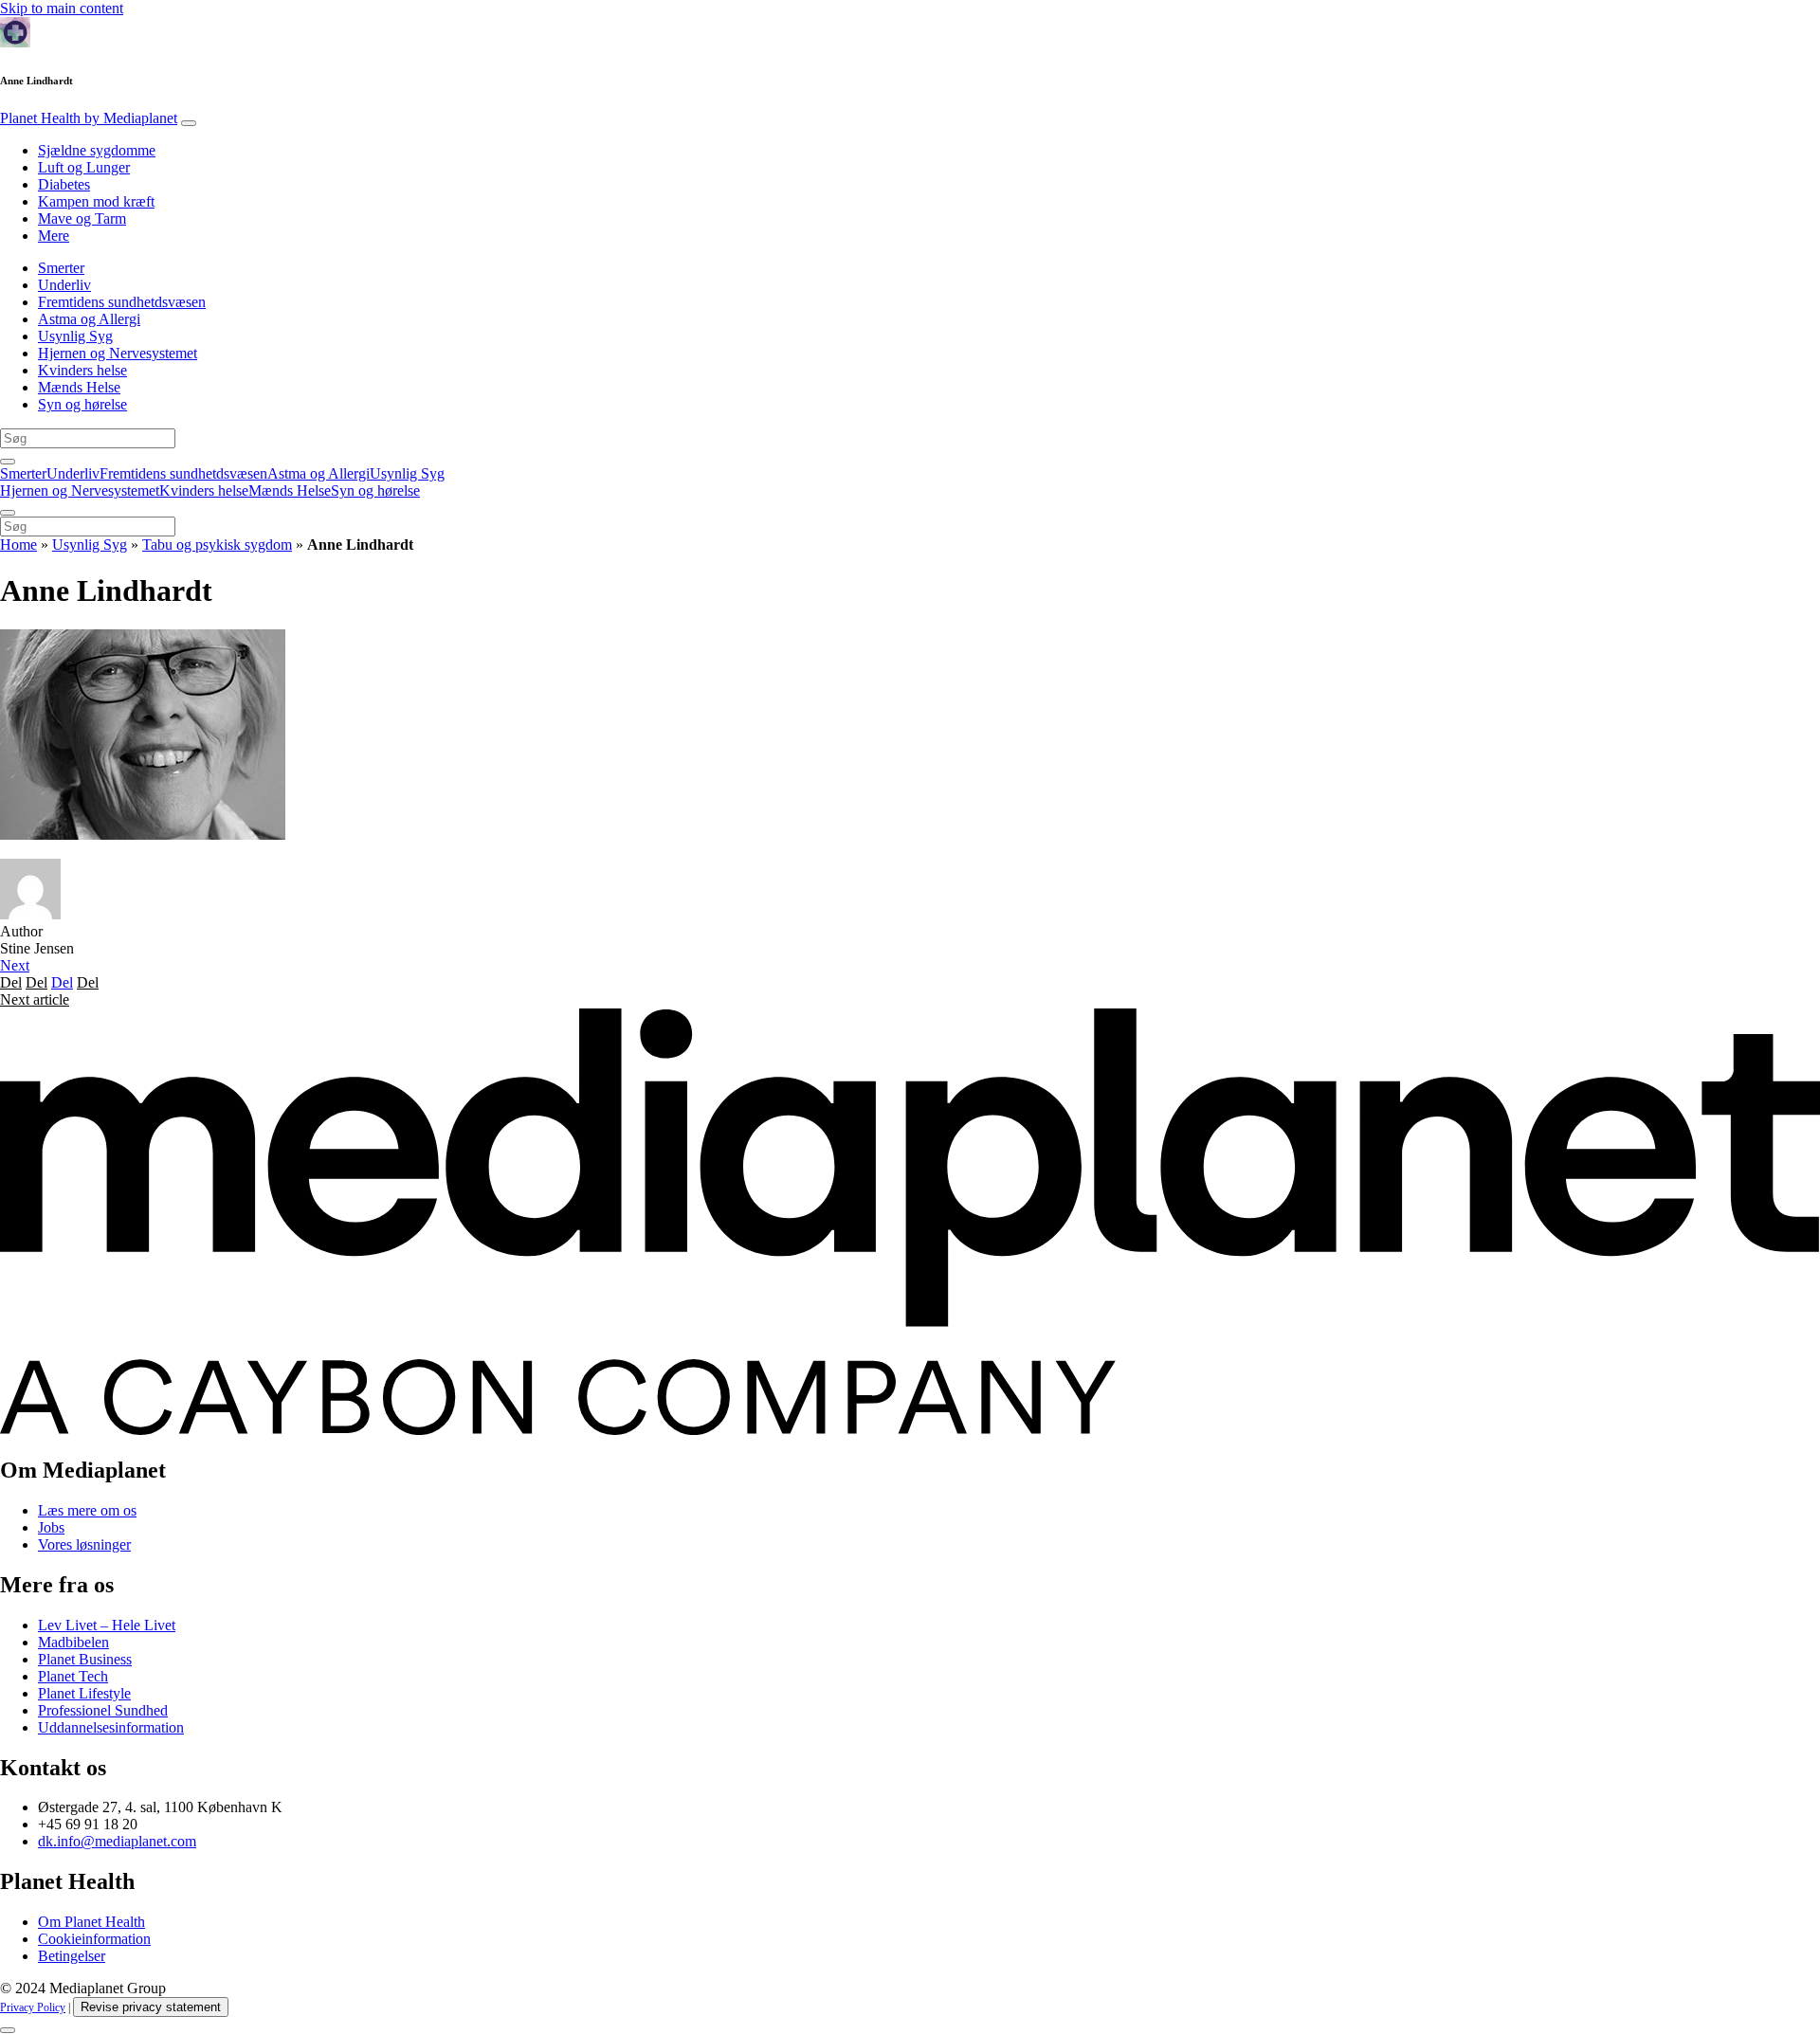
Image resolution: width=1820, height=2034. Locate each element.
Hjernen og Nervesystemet (118, 353)
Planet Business (85, 1659)
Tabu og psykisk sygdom (217, 545)
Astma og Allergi (89, 319)
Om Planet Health (91, 1922)
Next (15, 965)
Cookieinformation (94, 1939)
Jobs (51, 1527)
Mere (54, 236)
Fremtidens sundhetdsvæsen (122, 302)
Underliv (64, 285)
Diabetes (64, 184)
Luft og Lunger (84, 167)
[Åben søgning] (8, 462)
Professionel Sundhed (103, 1710)
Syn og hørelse (82, 404)
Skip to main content (62, 8)
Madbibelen (73, 1642)
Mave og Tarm (82, 218)
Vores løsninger (84, 1544)
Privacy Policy (33, 2007)
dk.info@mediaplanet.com (117, 1841)
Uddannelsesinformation (111, 1727)
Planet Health (89, 118)
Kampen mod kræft (96, 201)
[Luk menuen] (8, 513)
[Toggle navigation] (189, 123)
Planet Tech (73, 1676)
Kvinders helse (82, 370)
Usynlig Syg (75, 336)
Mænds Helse (79, 387)
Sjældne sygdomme (97, 150)
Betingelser (72, 1956)
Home (18, 545)
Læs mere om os (87, 1510)
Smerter (61, 268)
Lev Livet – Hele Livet (107, 1625)
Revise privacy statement (151, 2007)
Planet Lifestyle (84, 1693)
